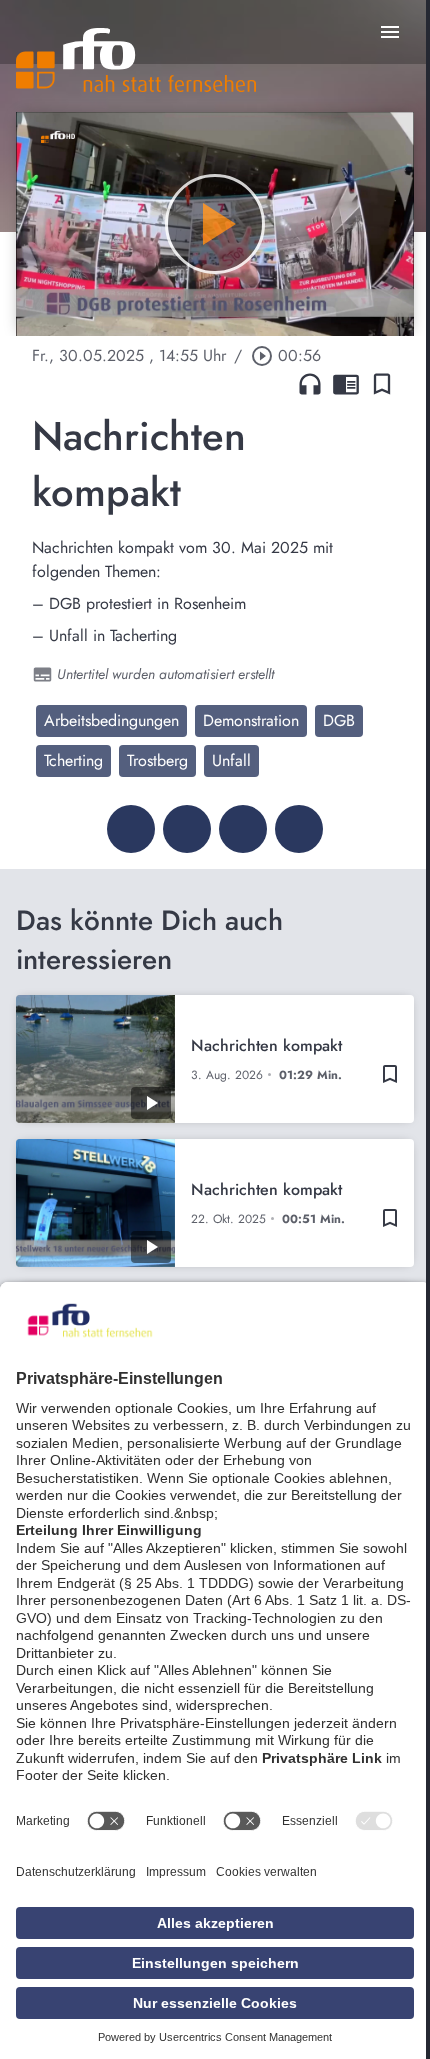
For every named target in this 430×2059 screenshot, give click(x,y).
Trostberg (157, 760)
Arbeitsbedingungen (111, 720)
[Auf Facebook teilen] (131, 829)
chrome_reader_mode (346, 384)
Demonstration (251, 720)
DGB (339, 720)
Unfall (231, 760)
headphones (310, 384)
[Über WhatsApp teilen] (243, 829)
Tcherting (73, 760)
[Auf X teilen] (187, 829)
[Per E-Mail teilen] (299, 829)
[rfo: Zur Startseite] (136, 60)
